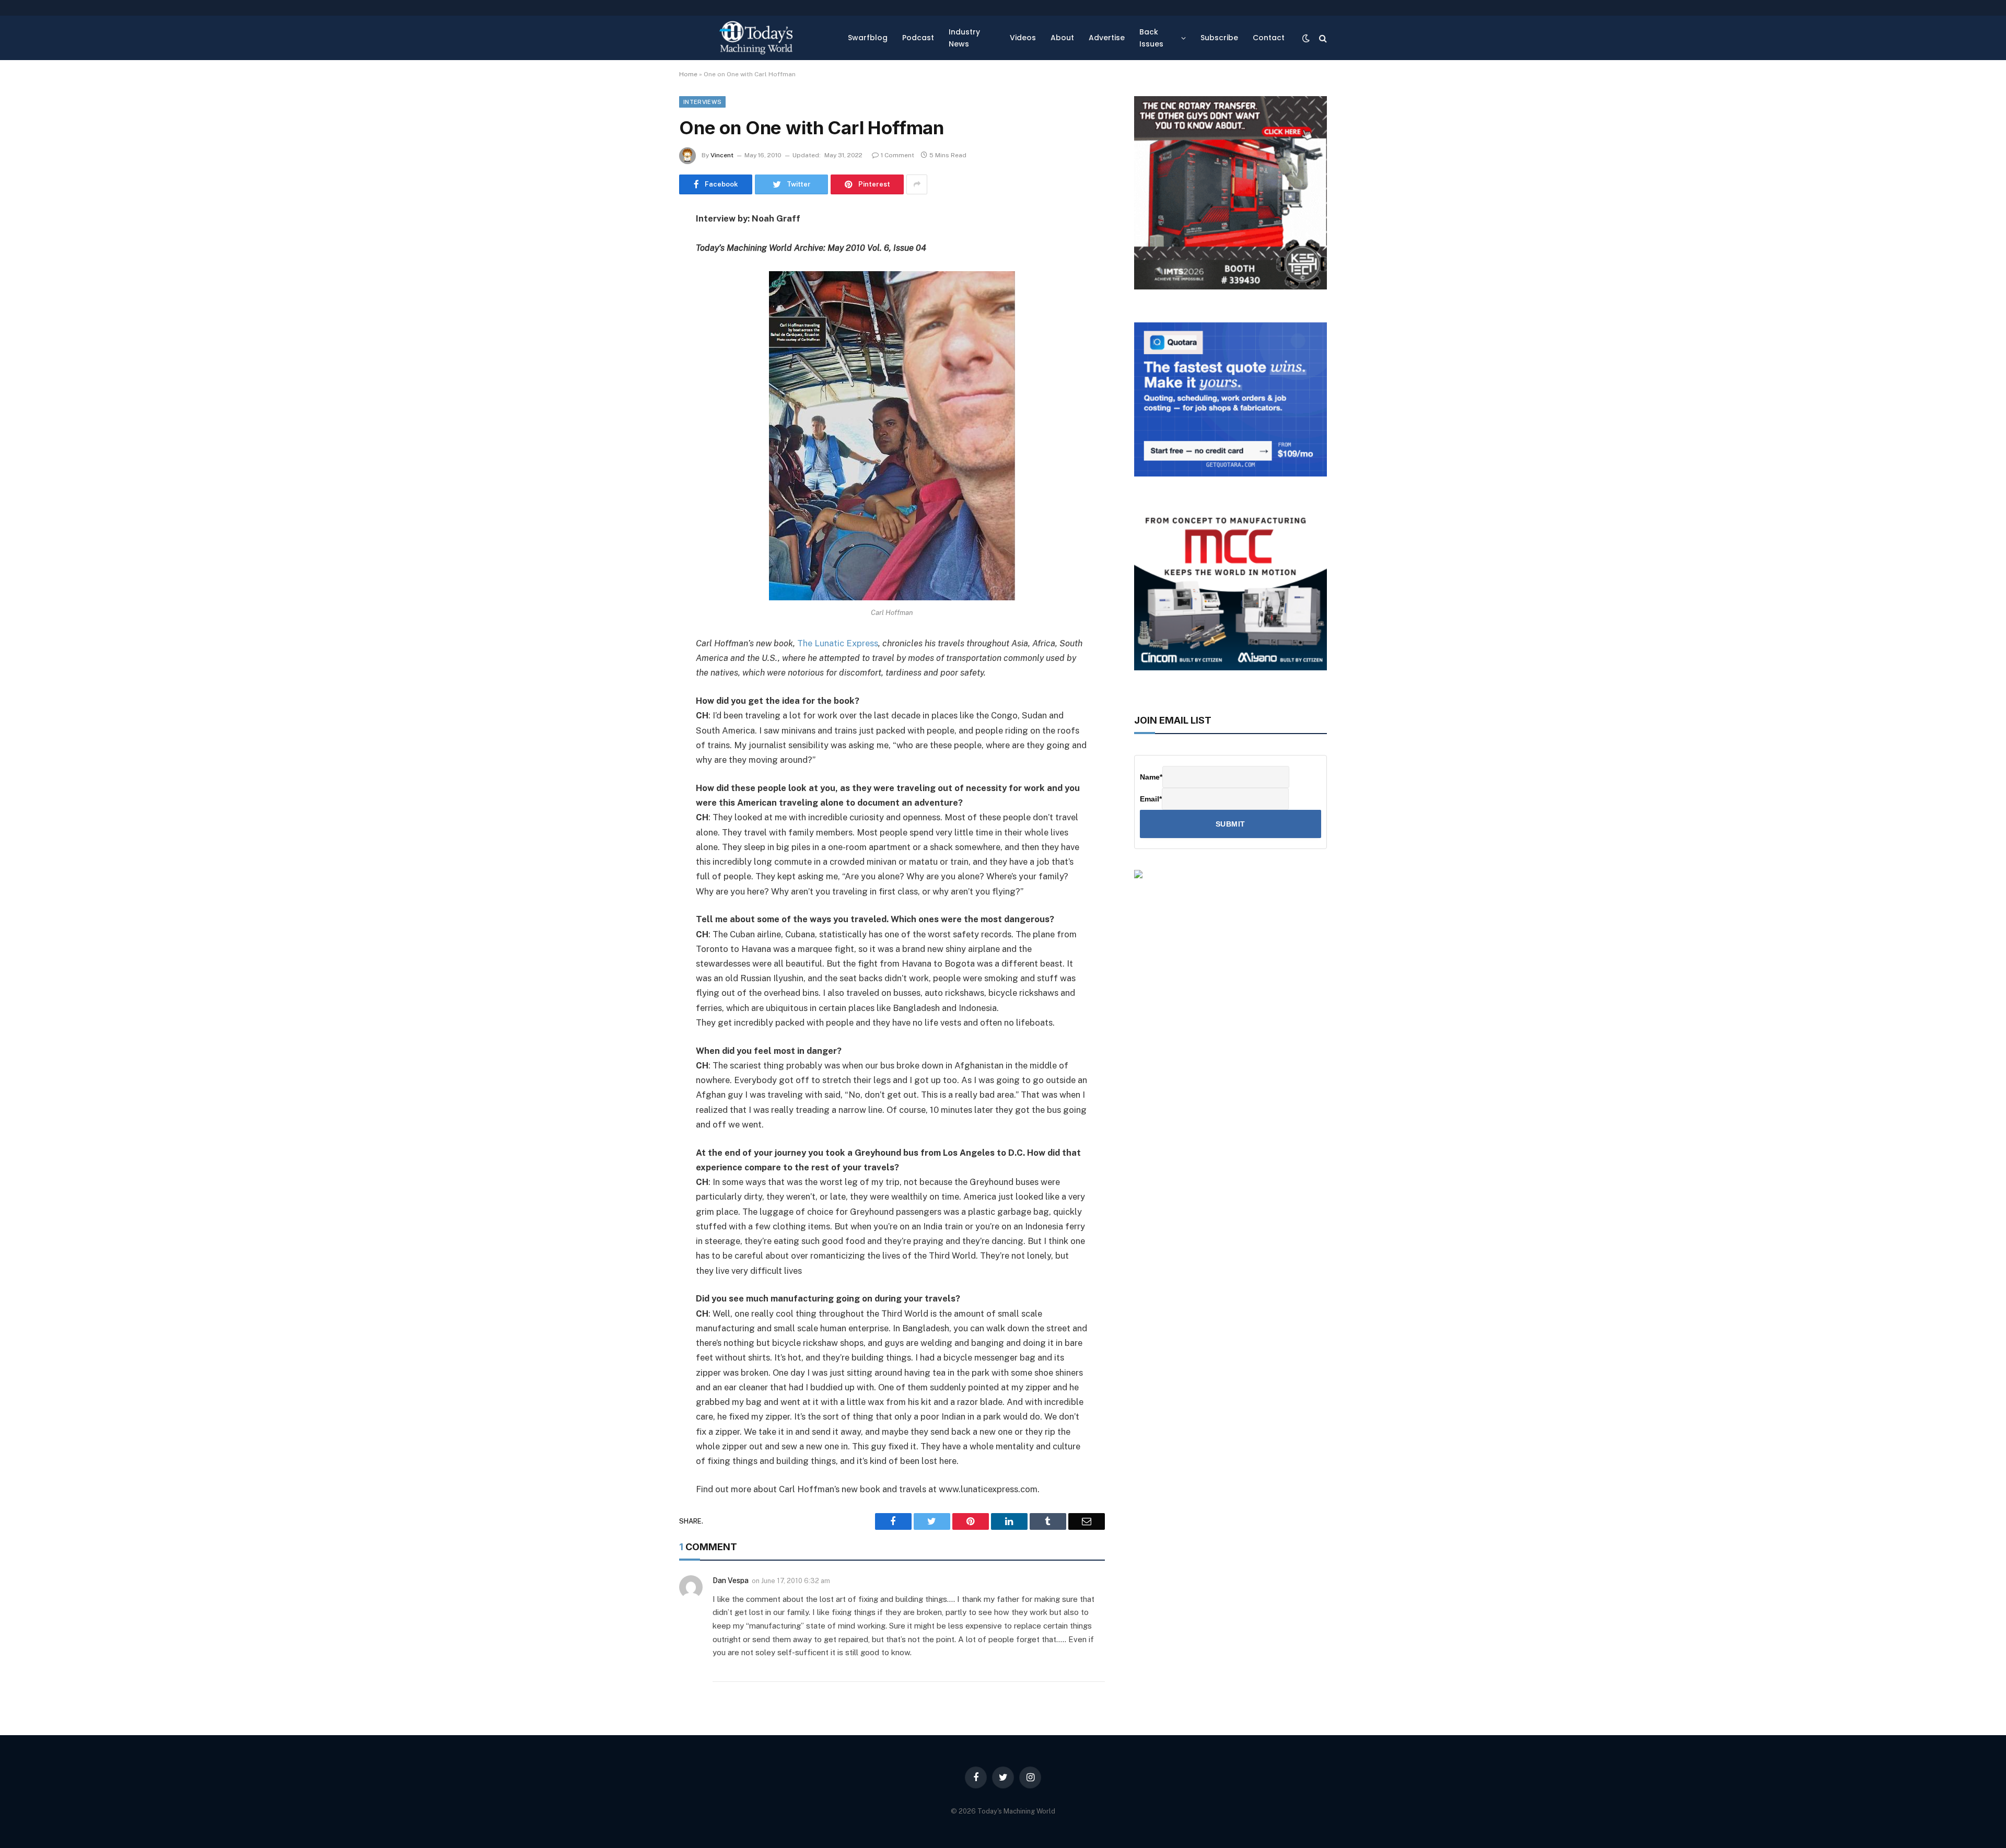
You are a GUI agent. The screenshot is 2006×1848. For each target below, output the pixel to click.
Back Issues (1151, 38)
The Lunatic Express (838, 643)
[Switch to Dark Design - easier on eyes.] (1306, 38)
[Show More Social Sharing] (917, 184)
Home (688, 74)
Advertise (1107, 38)
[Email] (643, 352)
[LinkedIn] (643, 299)
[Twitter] (643, 272)
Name (1151, 777)
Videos (1023, 38)
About (1062, 38)
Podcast (918, 38)
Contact (1269, 38)
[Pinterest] (643, 326)
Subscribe (1219, 38)
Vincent (722, 155)
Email (1151, 799)
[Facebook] (643, 246)
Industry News (964, 38)
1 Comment (897, 155)
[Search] (1322, 38)
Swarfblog (868, 38)
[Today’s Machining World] (756, 38)
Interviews (702, 102)
